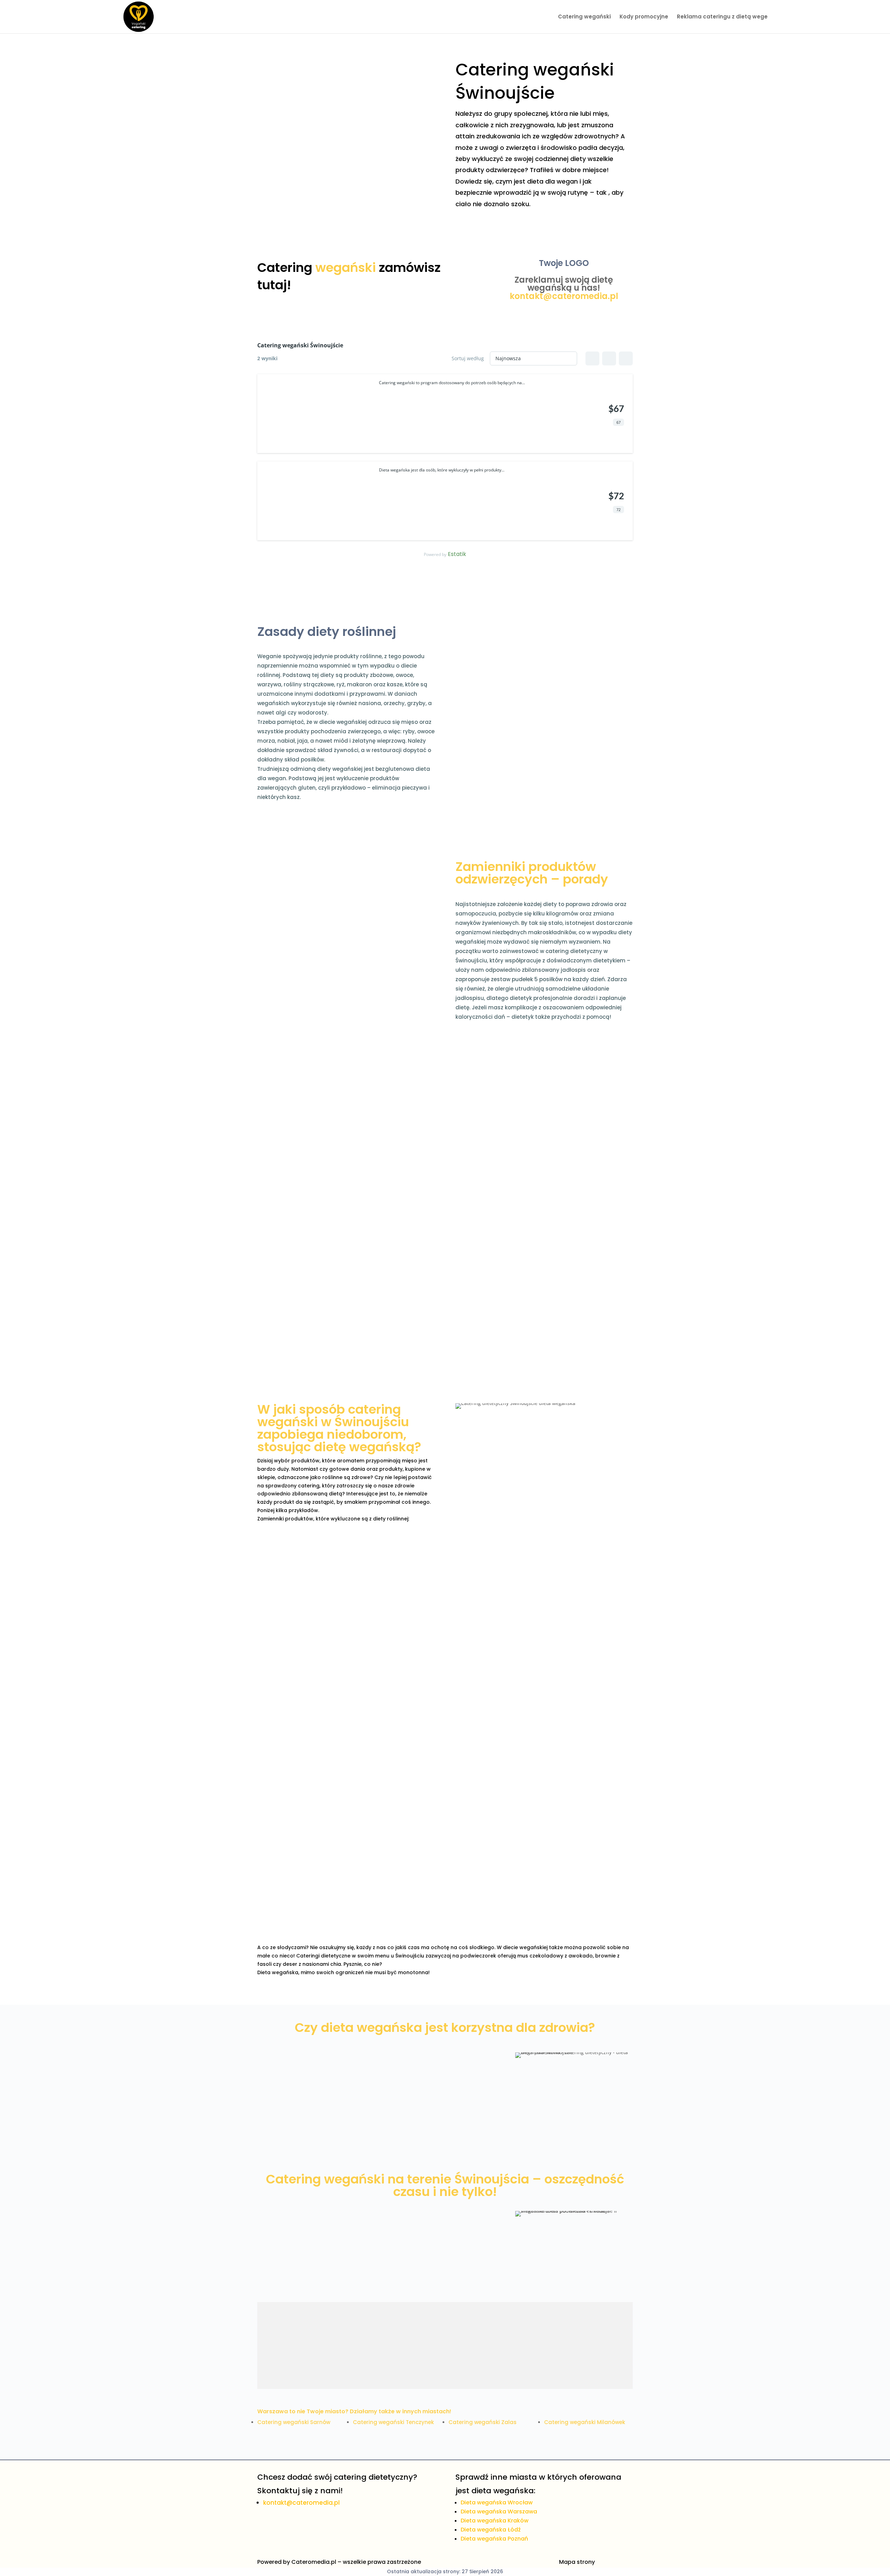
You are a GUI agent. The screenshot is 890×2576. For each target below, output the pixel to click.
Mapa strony (577, 2562)
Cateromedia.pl (314, 2562)
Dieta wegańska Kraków (495, 2521)
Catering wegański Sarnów (294, 2422)
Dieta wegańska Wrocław (497, 2502)
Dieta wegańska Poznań (494, 2539)
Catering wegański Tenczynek (393, 2422)
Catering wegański (584, 17)
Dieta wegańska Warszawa (499, 2512)
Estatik (457, 554)
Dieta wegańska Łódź (491, 2530)
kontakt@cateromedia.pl (564, 296)
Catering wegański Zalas (483, 2422)
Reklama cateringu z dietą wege (722, 17)
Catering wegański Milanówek (585, 2422)
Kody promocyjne (644, 17)
